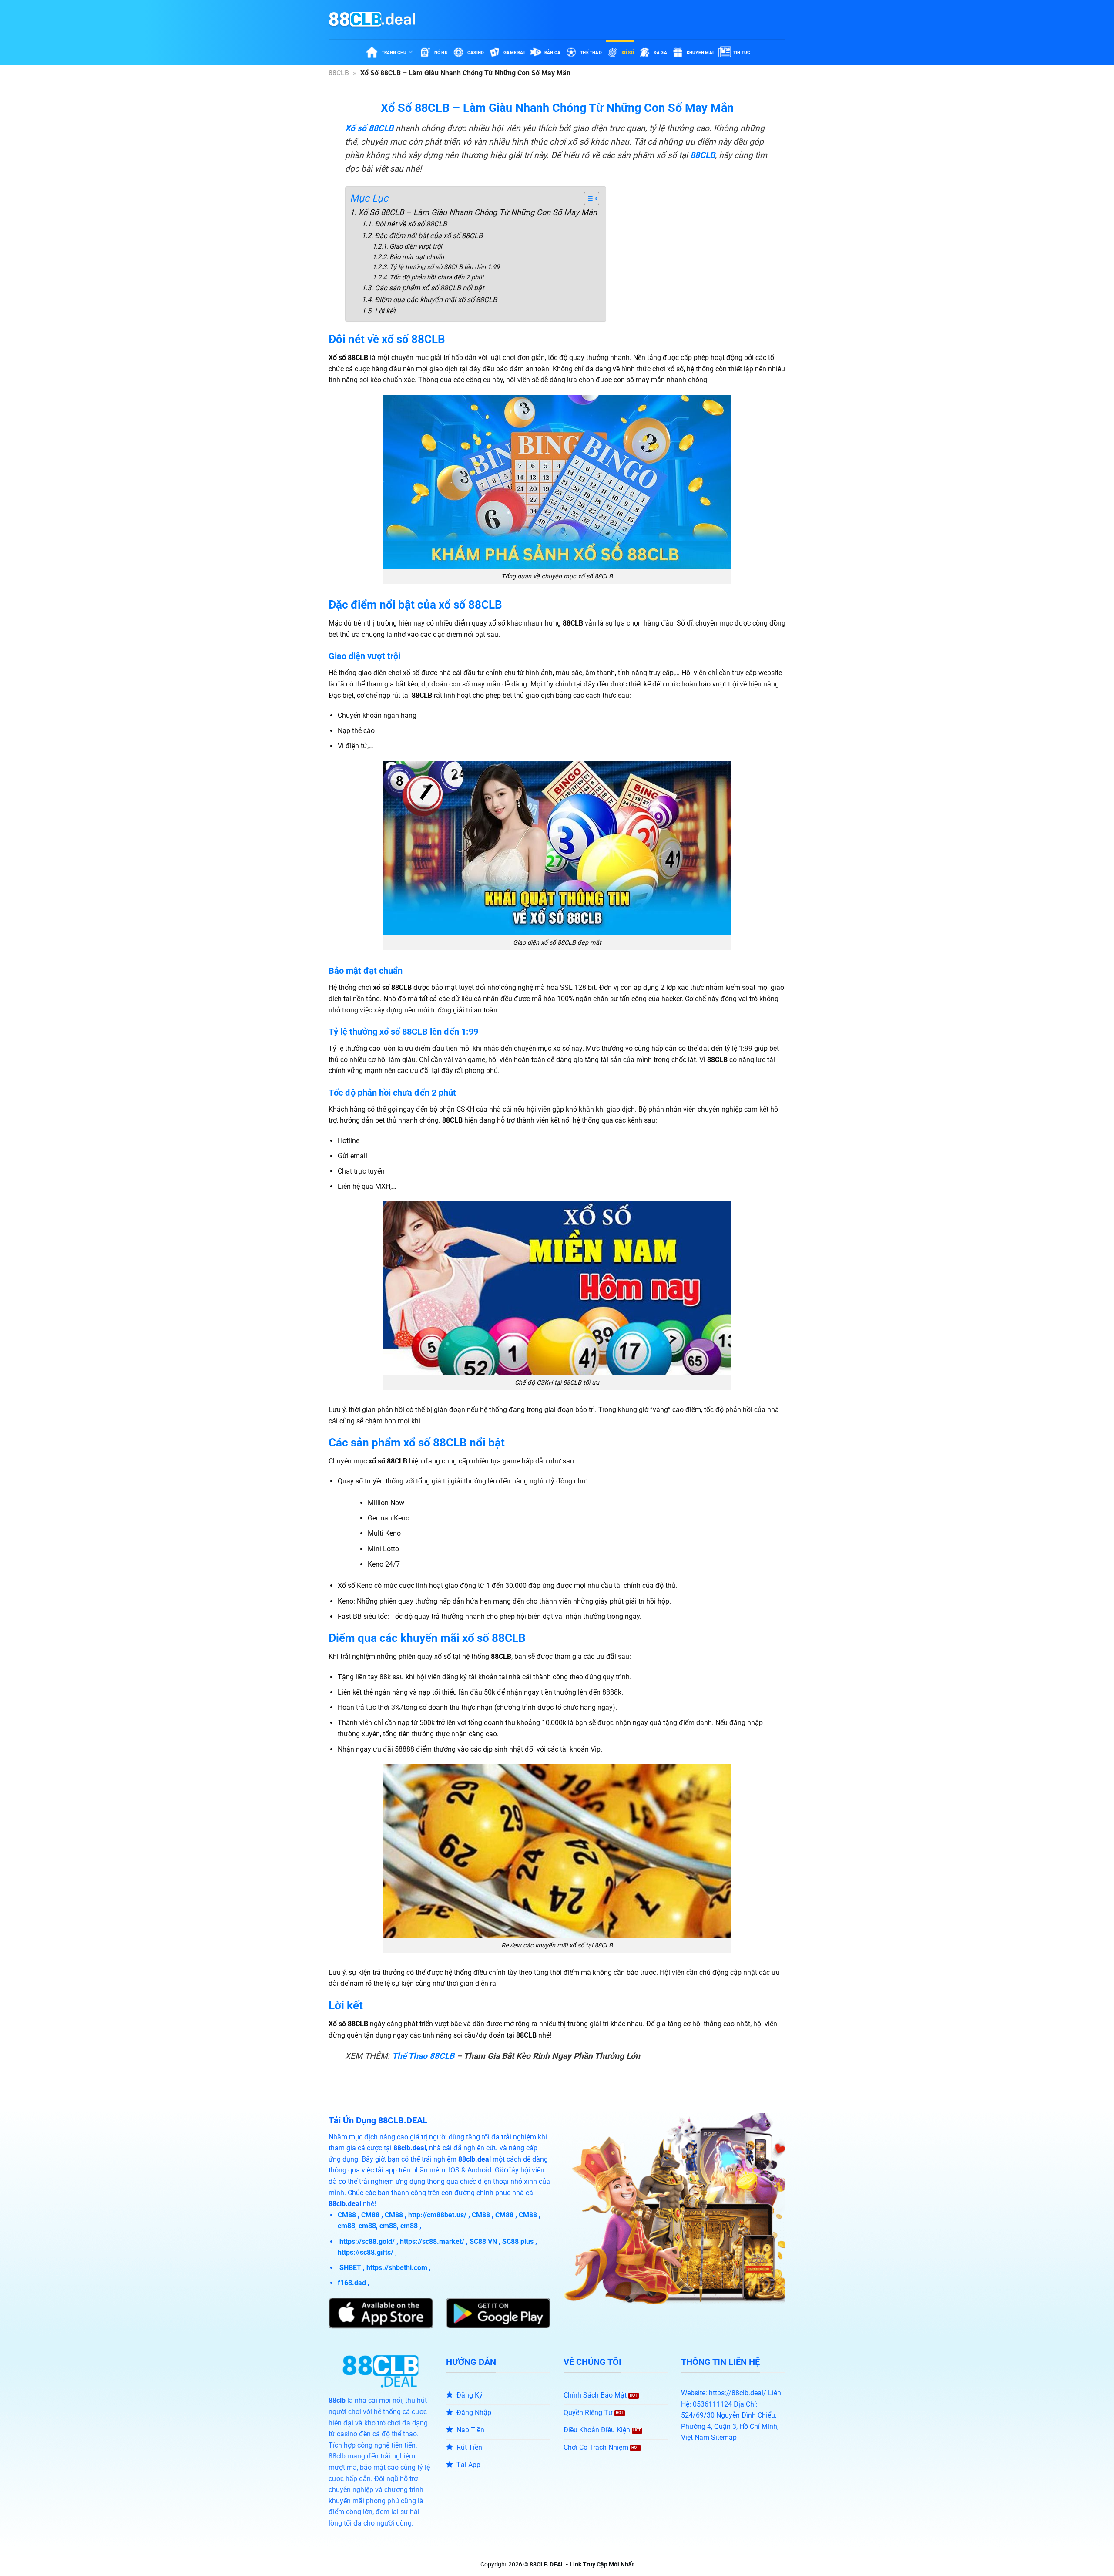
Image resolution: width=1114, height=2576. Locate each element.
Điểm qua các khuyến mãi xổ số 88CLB (436, 300)
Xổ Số (628, 52)
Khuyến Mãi (700, 52)
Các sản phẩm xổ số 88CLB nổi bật (429, 288)
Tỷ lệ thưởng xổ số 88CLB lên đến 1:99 (445, 267)
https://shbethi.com (397, 2268)
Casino (476, 52)
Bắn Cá (552, 52)
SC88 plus (518, 2241)
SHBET (350, 2268)
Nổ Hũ (441, 52)
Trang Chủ (394, 52)
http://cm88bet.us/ (437, 2215)
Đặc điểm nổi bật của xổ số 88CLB (428, 236)
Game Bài (514, 52)
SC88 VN (483, 2241)
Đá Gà (660, 52)
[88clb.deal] (372, 20)
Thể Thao (591, 52)
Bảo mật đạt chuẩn (417, 257)
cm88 (346, 2226)
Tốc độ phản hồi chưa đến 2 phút (437, 277)
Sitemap (724, 2437)
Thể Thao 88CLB (423, 2056)
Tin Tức (742, 52)
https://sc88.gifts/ (366, 2252)
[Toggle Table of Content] (587, 198)
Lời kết (385, 311)
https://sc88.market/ (432, 2241)
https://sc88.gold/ (367, 2241)
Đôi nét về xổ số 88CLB (411, 224)
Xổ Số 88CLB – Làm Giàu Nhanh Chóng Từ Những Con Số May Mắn (478, 212)
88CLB (339, 73)
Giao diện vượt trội (416, 246)
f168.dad (352, 2283)
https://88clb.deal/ (738, 2393)
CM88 (347, 2215)
